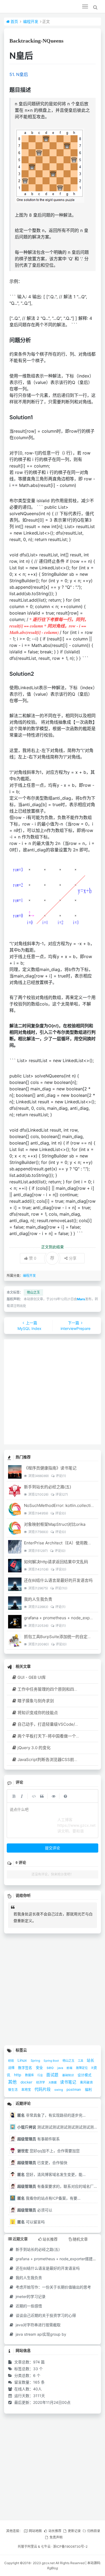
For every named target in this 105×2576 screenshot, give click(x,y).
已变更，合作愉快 (42, 2163)
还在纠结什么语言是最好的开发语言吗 (58, 1580)
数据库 (30, 2075)
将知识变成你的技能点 (38, 1713)
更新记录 (74, 2531)
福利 (88, 2090)
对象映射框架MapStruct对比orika (55, 1524)
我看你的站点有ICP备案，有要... (49, 2198)
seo (51, 2067)
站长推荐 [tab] (50, 2239)
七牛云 (46, 2546)
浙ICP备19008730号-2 (70, 2546)
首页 (14, 21)
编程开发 (31, 21)
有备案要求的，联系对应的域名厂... (57, 2186)
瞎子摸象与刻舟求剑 (36, 1701)
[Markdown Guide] (65, 1796)
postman (74, 2089)
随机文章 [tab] (80, 2239)
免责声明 (56, 2537)
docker (27, 2082)
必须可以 (35, 2210)
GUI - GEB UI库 (32, 1677)
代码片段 (43, 2089)
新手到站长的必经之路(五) (48, 1487)
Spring (36, 2061)
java (61, 2068)
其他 (13, 2082)
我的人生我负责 (38, 1599)
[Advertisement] (52, 1392)
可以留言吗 (31, 2222)
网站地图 (35, 2531)
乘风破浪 (86, 2082)
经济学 (41, 2082)
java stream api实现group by (40, 2334)
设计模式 (85, 2075)
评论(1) (61, 1476)
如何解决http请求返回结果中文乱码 (56, 1562)
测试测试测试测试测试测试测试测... (57, 2127)
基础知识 (69, 2075)
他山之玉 (33, 1292)
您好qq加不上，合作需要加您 (48, 2151)
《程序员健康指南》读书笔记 (50, 1468)
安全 (40, 2068)
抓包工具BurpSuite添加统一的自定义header (64, 1637)
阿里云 (32, 2546)
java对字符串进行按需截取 (38, 2325)
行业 (41, 2075)
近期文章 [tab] (20, 2239)
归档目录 (94, 2531)
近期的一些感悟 (28, 2306)
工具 (81, 2061)
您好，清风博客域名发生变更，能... (51, 2174)
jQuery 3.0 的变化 (34, 1748)
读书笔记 (69, 2082)
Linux (23, 2060)
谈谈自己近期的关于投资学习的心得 (45, 2315)
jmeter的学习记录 (30, 2296)
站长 (90, 2060)
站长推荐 (55, 2531)
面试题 (53, 2075)
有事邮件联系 (38, 2139)
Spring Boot (52, 2061)
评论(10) (61, 1588)
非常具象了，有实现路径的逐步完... (51, 2115)
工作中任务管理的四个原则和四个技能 (52, 1689)
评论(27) (62, 1494)
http (18, 2075)
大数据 (53, 2082)
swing (59, 2090)
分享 (73, 1258)
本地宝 (27, 2090)
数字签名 (26, 2068)
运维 (12, 2068)
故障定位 (82, 2068)
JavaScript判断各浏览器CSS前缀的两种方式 (58, 1759)
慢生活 (13, 2090)
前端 (70, 2068)
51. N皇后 (19, 74)
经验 (11, 2061)
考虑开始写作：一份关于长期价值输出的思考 (53, 2287)
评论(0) (60, 1513)
